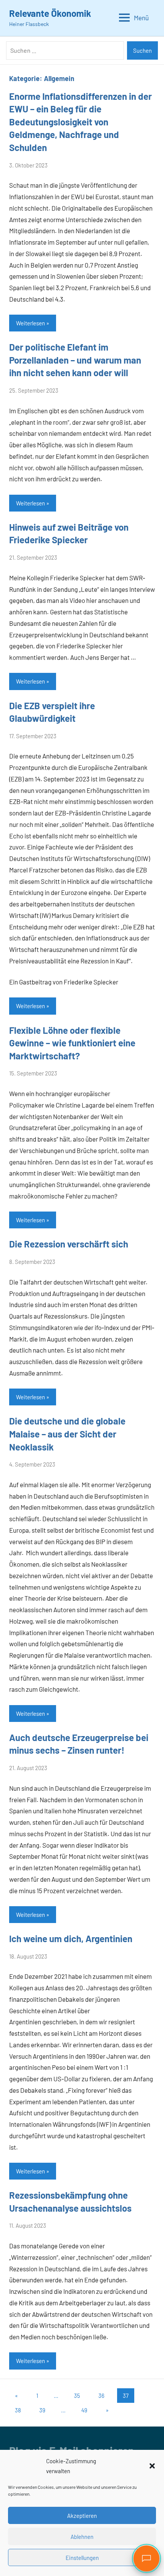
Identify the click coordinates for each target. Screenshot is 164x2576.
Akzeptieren (82, 2516)
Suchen (142, 50)
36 (101, 2396)
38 (18, 2410)
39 (42, 2410)
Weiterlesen (31, 323)
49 (84, 2410)
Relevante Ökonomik (50, 13)
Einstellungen (82, 2558)
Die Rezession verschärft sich (69, 1244)
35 (77, 2396)
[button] (152, 2466)
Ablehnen (82, 2537)
